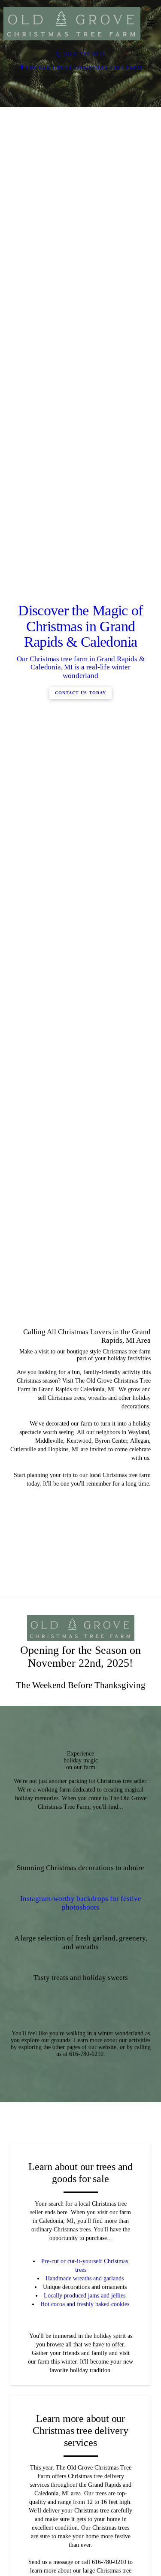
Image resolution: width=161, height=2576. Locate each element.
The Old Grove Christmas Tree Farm (84, 67)
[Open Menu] (151, 24)
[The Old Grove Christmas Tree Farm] (72, 24)
